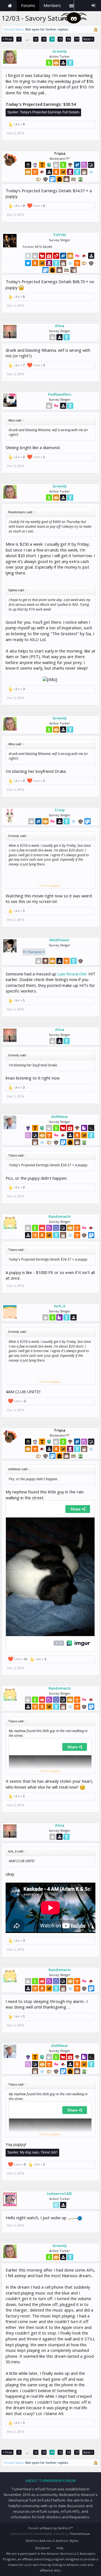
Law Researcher (72, 974)
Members (52, 5)
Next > (88, 39)
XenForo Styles (67, 2541)
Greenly (60, 51)
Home (10, 6)
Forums (28, 5)
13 (44, 39)
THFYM (59, 235)
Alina (60, 326)
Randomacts (60, 1216)
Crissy (60, 810)
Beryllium (43, 2548)
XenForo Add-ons (39, 2541)
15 (60, 39)
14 (52, 39)
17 (77, 39)
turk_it (60, 1306)
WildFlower (60, 940)
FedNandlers (60, 394)
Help (60, 2548)
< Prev (7, 39)
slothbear (60, 1116)
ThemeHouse (80, 2534)
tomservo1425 (59, 2193)
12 (36, 39)
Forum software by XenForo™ (50, 2528)
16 (68, 39)
